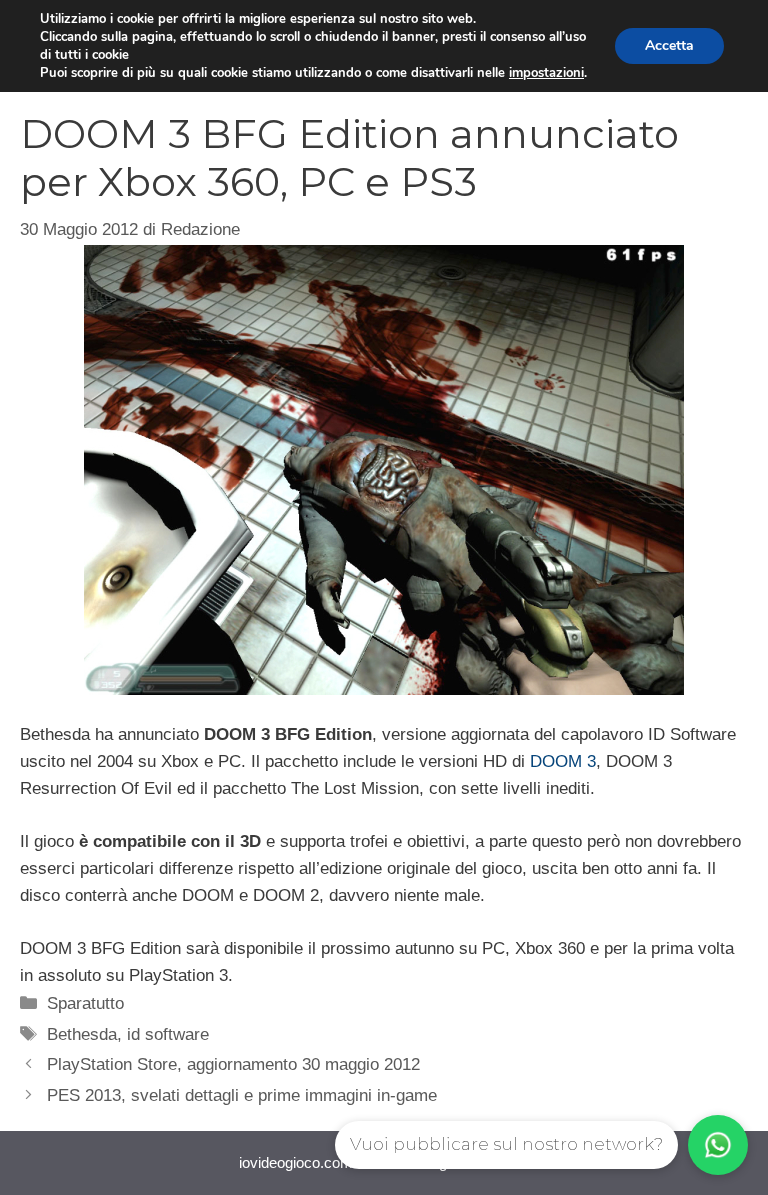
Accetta (669, 45)
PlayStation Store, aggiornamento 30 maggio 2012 (233, 1064)
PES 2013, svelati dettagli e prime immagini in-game (242, 1095)
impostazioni (546, 73)
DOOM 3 (563, 761)
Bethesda (82, 1034)
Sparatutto (85, 1003)
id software (168, 1034)
